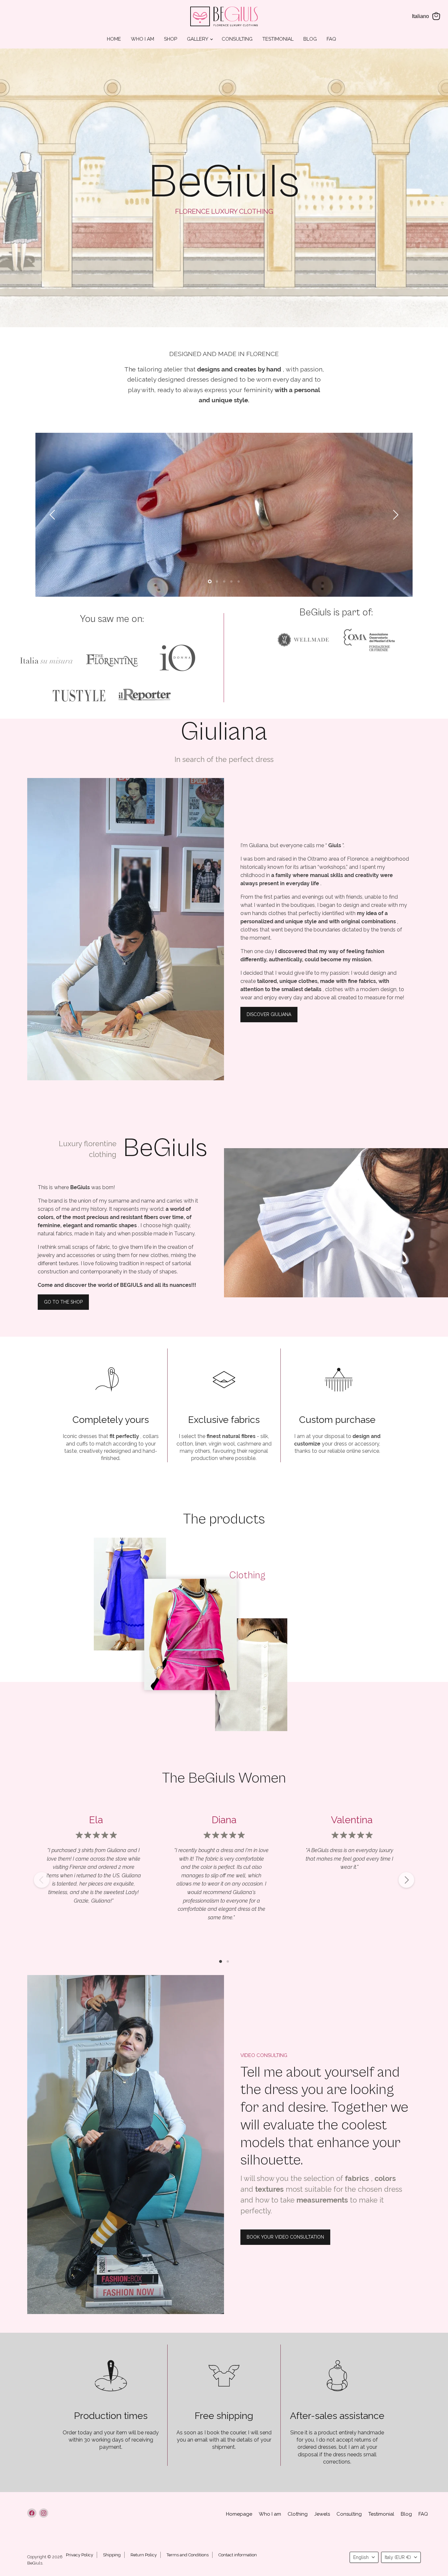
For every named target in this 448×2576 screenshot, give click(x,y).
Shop (171, 39)
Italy (398, 2557)
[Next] (406, 1880)
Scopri (201, 1642)
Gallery (198, 39)
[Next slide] (395, 515)
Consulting (237, 39)
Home (114, 39)
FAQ (331, 39)
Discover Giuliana (269, 1014)
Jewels (322, 2514)
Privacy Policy (80, 2555)
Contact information (238, 2555)
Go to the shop (63, 1302)
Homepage (239, 2514)
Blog (310, 39)
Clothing (298, 2514)
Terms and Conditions (188, 2555)
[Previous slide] (53, 515)
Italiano (420, 16)
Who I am (143, 39)
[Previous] (42, 1880)
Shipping (112, 2555)
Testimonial (278, 39)
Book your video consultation (285, 2237)
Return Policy (144, 2555)
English (361, 2557)
